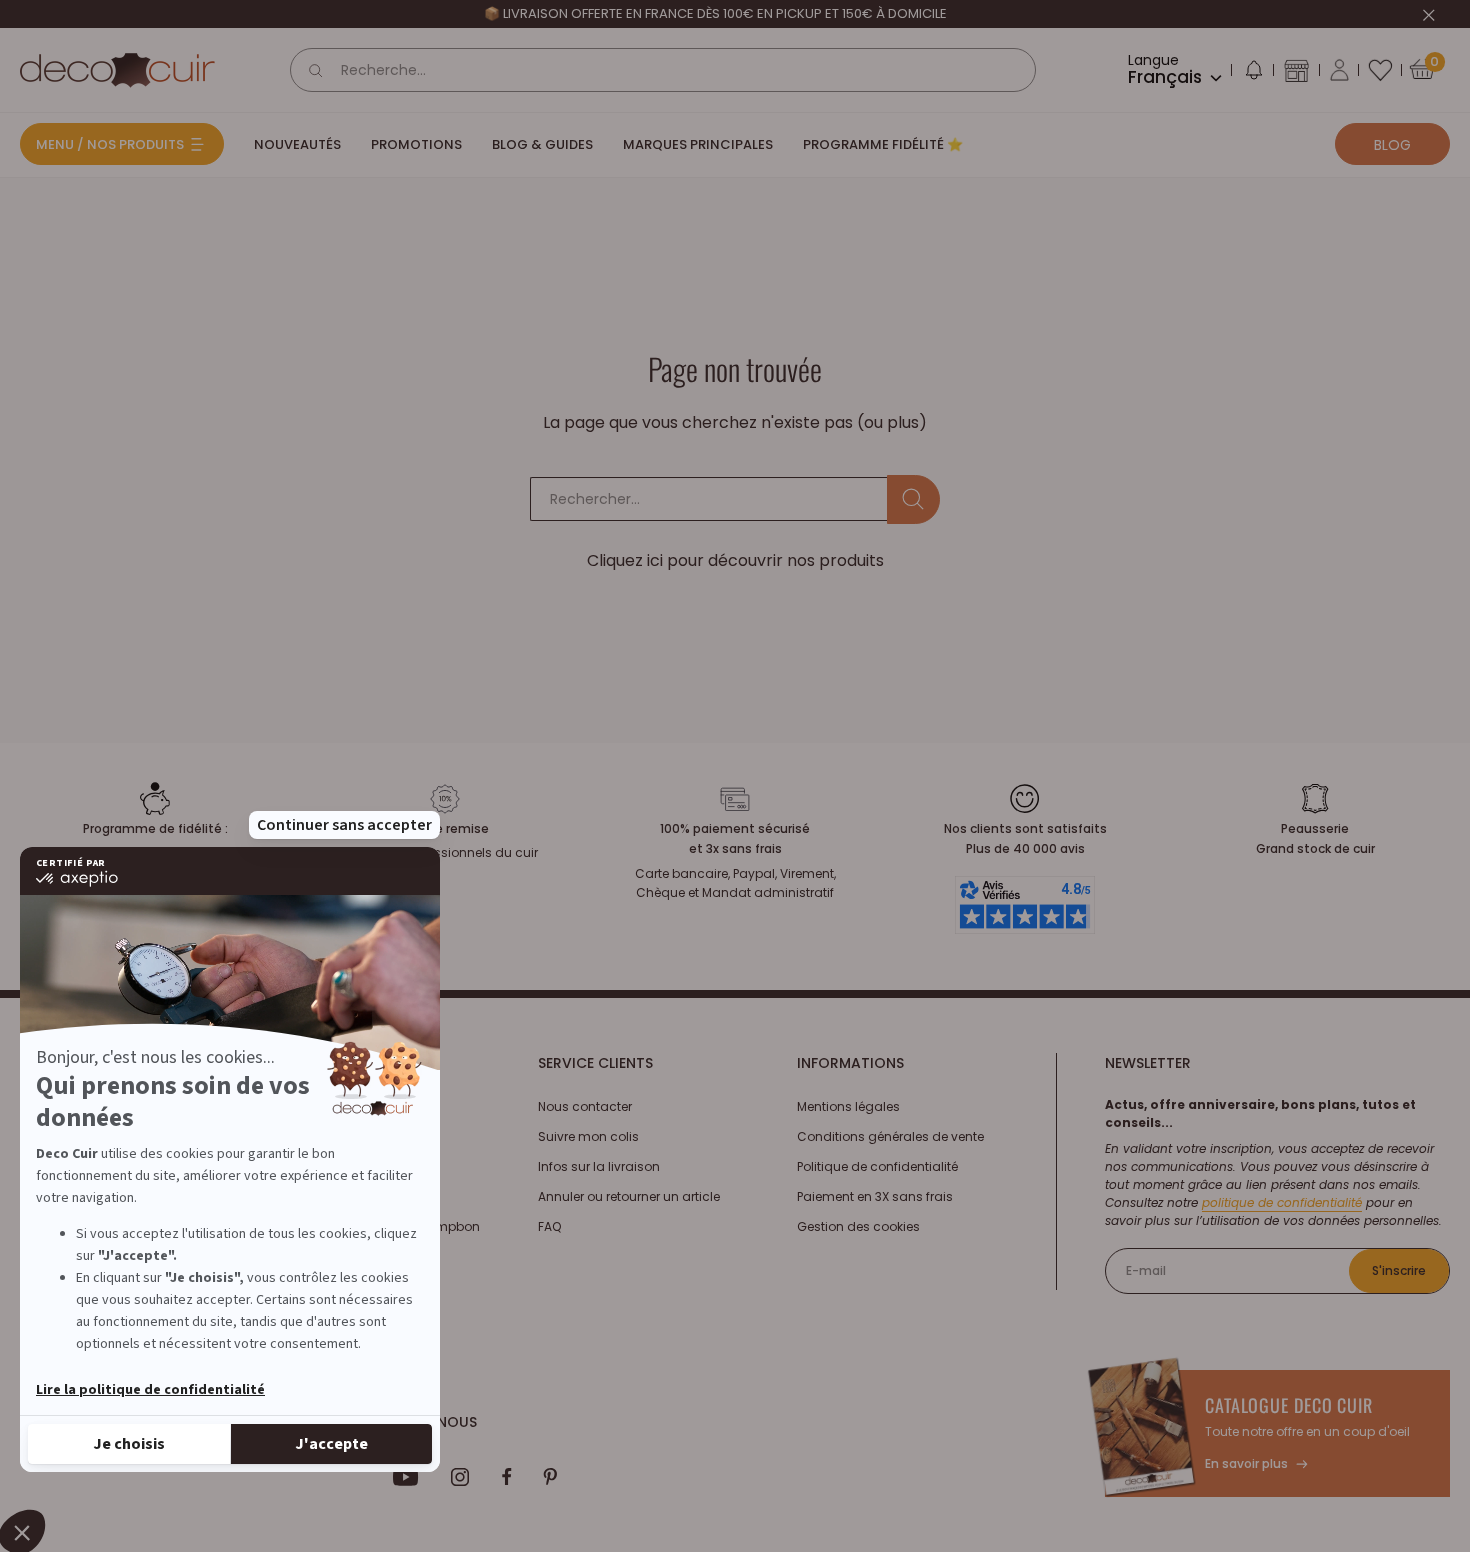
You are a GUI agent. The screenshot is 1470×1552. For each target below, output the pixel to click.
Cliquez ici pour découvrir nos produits (735, 560)
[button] (1253, 74)
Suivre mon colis (588, 1136)
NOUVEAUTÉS (297, 144)
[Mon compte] (1339, 70)
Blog (1392, 145)
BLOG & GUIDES (542, 144)
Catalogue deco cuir (1289, 1405)
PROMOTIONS (416, 144)
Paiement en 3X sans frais (875, 1196)
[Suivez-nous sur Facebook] (506, 1477)
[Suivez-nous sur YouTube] (406, 1477)
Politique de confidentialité (877, 1166)
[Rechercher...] (913, 499)
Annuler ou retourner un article (629, 1196)
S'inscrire (1399, 1270)
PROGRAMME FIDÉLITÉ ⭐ (883, 144)
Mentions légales (848, 1106)
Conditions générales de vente (890, 1136)
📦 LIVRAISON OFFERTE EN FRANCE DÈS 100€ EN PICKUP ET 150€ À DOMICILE (715, 13)
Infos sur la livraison (599, 1166)
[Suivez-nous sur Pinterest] (550, 1477)
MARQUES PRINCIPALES (698, 144)
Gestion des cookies (858, 1226)
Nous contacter (585, 1106)
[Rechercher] (316, 70)
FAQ (549, 1226)
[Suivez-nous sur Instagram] (460, 1477)
